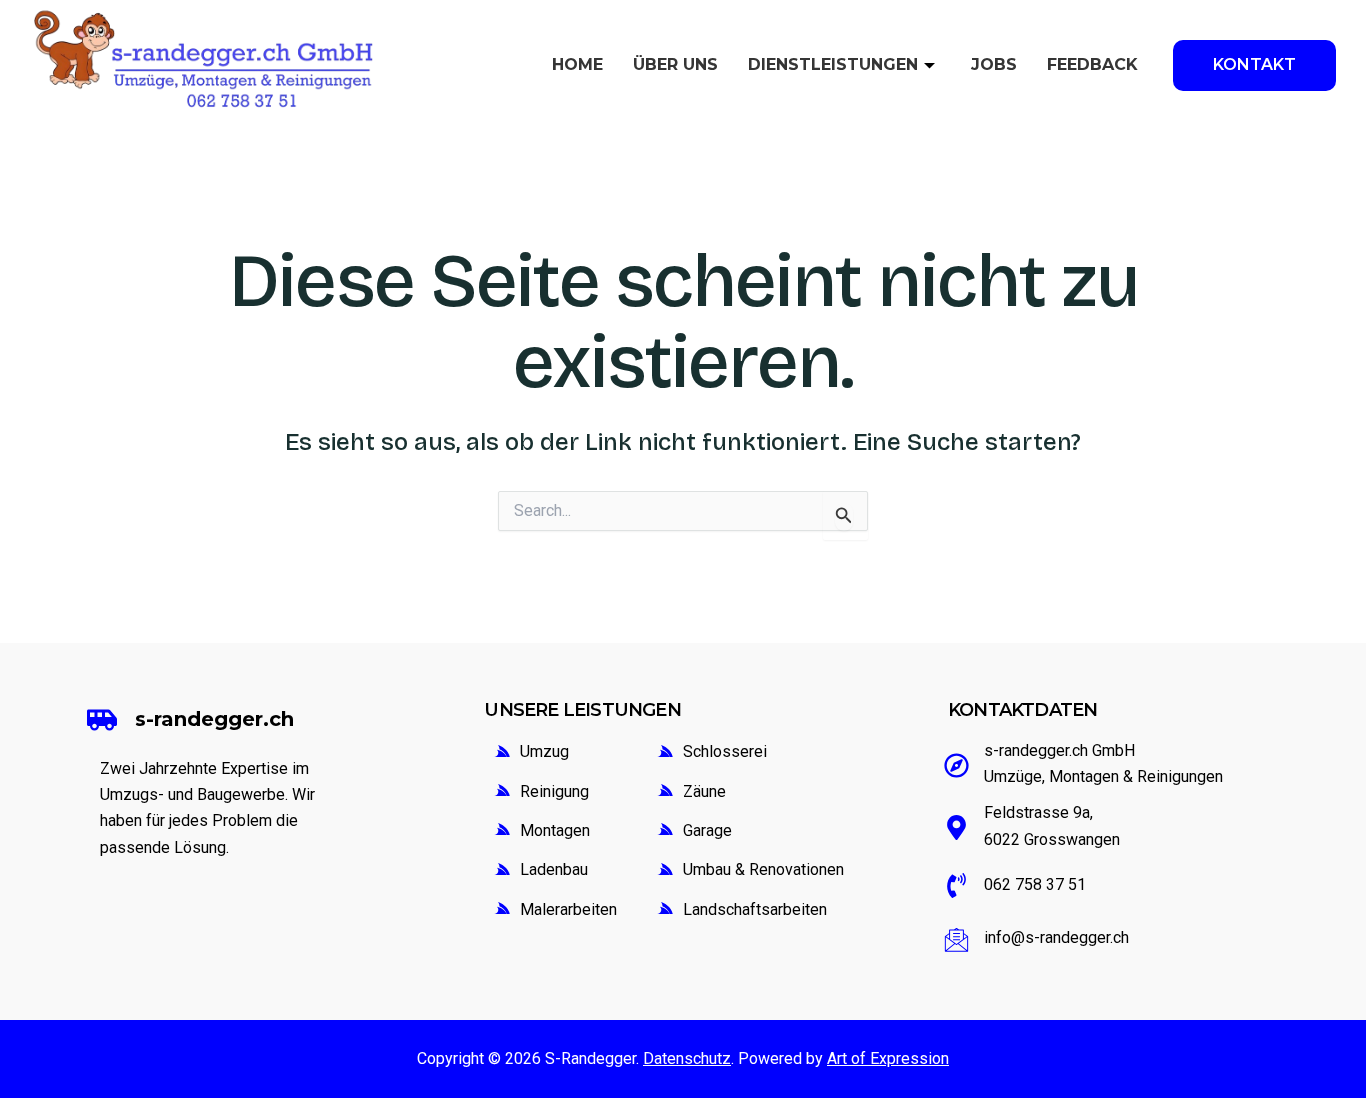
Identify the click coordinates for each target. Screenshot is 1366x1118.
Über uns (675, 64)
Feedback (1092, 64)
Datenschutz (687, 1058)
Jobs (994, 64)
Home (577, 64)
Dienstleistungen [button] (833, 64)
